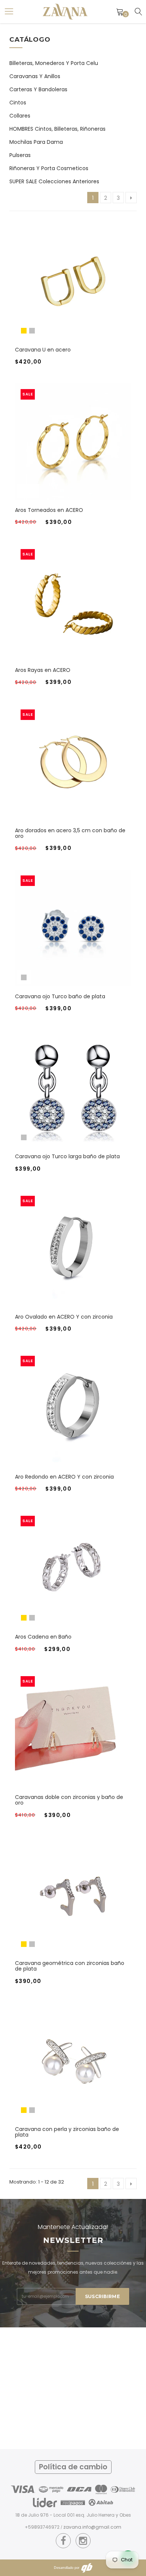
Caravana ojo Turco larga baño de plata (67, 1156)
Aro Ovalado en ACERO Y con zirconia (64, 1317)
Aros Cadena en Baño (43, 1637)
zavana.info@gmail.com (92, 2527)
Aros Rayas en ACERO (43, 670)
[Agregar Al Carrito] (64, 609)
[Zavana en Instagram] (83, 2541)
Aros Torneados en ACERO (49, 510)
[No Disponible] (64, 2068)
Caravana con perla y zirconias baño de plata (67, 2132)
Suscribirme (102, 2296)
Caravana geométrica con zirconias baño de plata (70, 1966)
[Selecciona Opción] (64, 289)
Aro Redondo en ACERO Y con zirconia (64, 1477)
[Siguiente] (131, 198)
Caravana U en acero (43, 350)
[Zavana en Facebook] (63, 2541)
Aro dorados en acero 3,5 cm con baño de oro (70, 833)
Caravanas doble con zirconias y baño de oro (69, 1800)
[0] (120, 12)
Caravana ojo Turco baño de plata (60, 996)
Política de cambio (73, 2467)
